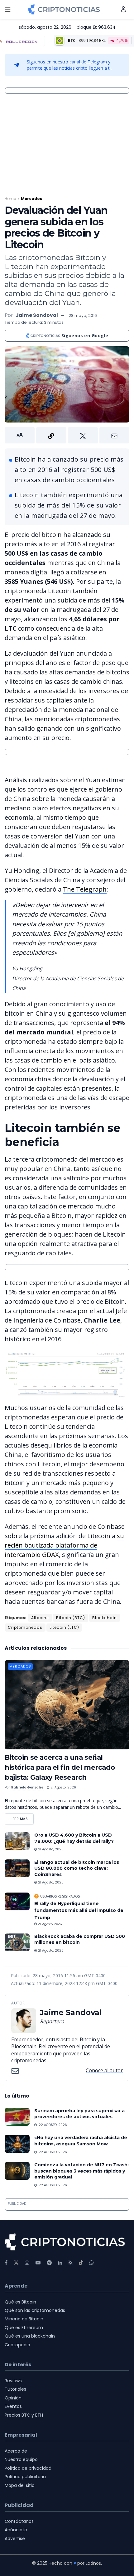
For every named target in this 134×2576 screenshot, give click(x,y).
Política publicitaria (25, 2477)
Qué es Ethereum (24, 2328)
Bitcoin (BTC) (71, 1618)
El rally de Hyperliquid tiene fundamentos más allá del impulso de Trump (79, 1911)
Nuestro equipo (21, 2459)
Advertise (15, 2538)
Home (10, 199)
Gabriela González (27, 1787)
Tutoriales (15, 2389)
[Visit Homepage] (64, 9)
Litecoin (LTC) (64, 1627)
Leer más (22, 1817)
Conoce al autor (104, 2070)
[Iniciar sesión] (123, 9)
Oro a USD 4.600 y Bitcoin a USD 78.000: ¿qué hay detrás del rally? (74, 1838)
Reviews (13, 2381)
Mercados (31, 199)
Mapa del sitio (20, 2485)
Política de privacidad (28, 2468)
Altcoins (40, 1618)
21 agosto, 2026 (63, 1787)
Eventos (13, 2406)
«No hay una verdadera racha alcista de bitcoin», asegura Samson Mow (81, 2141)
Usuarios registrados (60, 1896)
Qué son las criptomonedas (35, 2310)
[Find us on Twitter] (16, 2263)
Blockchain (105, 1618)
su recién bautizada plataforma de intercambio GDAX (64, 1545)
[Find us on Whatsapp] (92, 2263)
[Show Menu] (7, 9)
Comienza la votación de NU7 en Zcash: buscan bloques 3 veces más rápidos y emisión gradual (81, 2171)
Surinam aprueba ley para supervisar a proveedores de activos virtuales (79, 2114)
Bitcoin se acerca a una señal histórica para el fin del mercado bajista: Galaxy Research (60, 1767)
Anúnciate (16, 2530)
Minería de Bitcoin (24, 2319)
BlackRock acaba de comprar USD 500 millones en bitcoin (80, 1939)
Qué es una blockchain (30, 2336)
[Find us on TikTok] (81, 2263)
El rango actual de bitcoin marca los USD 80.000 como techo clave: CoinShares (77, 1868)
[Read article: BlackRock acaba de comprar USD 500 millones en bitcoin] (17, 1942)
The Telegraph (85, 889)
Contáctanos (19, 2521)
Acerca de (16, 2451)
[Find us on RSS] (71, 2263)
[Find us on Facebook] (6, 2263)
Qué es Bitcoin (20, 2302)
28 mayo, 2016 (83, 315)
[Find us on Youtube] (38, 2263)
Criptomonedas (25, 1627)
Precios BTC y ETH (24, 2415)
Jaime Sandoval (37, 315)
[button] (67, 435)
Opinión (13, 2398)
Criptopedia (17, 2345)
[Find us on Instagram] (27, 2263)
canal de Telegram (88, 62)
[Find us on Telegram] (49, 2263)
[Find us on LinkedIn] (60, 2263)
